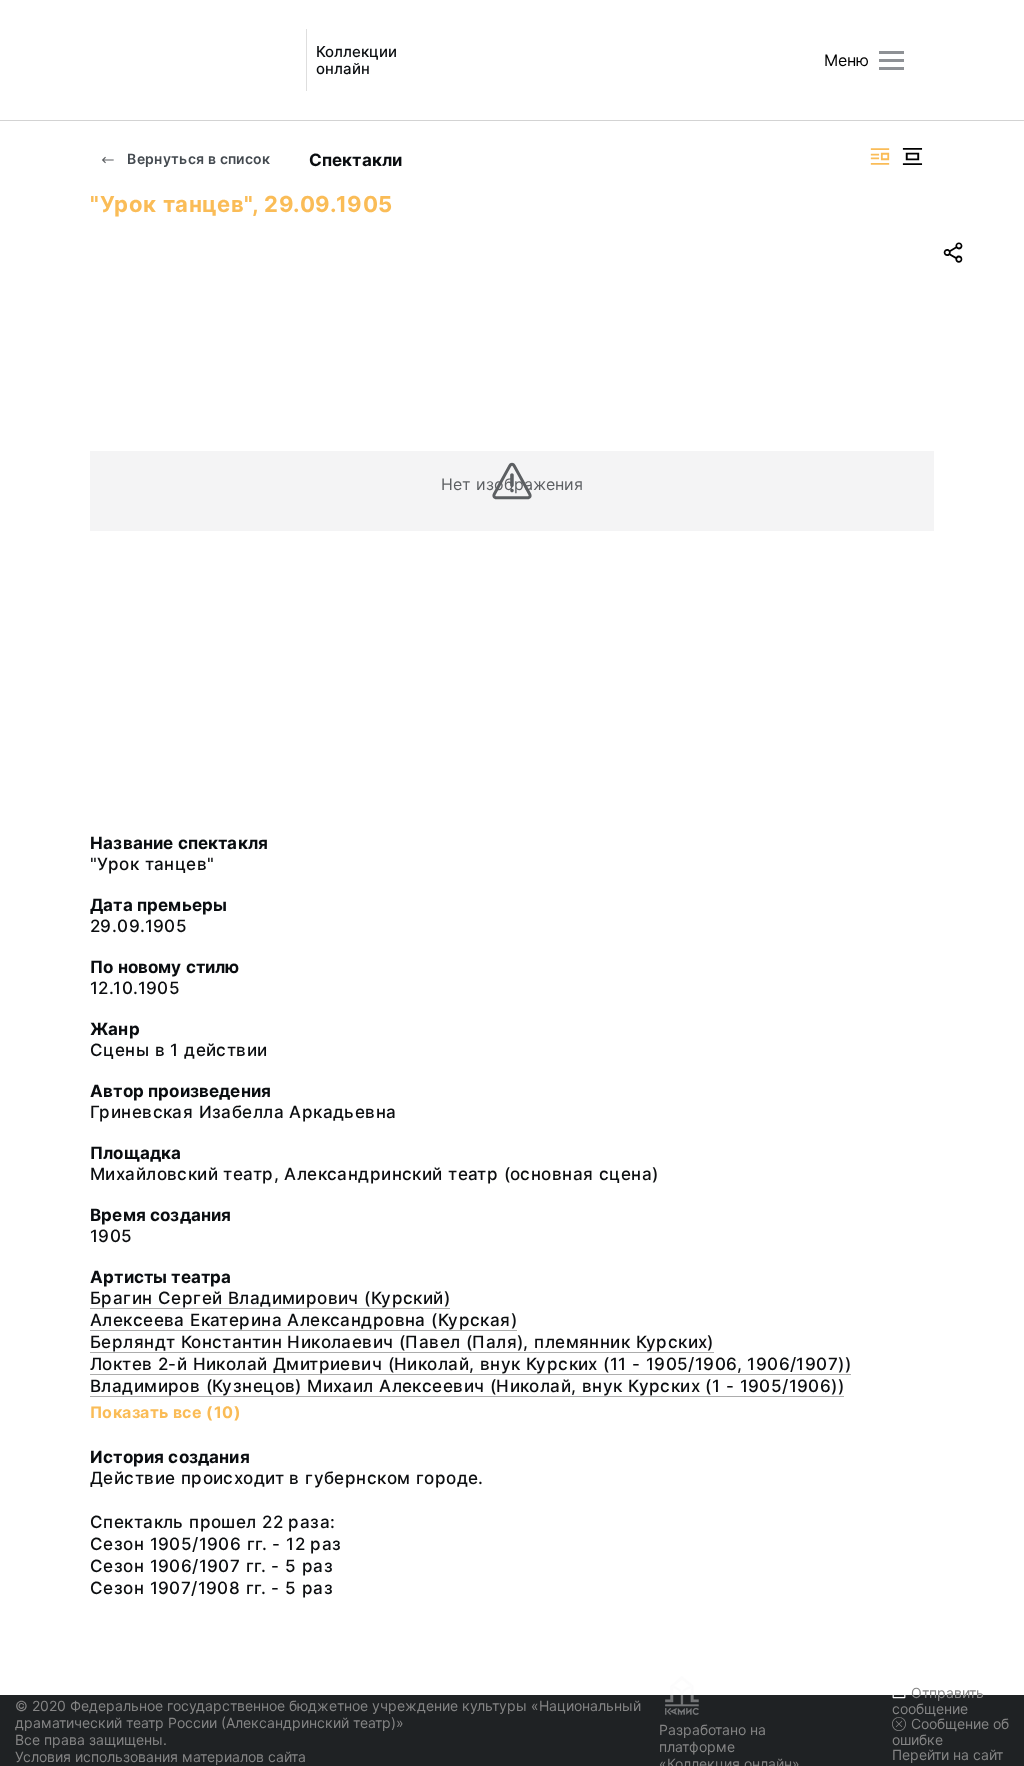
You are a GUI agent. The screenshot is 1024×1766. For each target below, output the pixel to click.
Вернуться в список (197, 158)
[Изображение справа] (880, 156)
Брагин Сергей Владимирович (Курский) (270, 1298)
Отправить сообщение (938, 1700)
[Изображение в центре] (912, 156)
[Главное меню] (891, 60)
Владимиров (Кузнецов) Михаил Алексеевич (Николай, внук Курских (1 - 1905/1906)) (467, 1386)
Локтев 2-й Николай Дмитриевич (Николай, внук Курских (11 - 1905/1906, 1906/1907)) (470, 1364)
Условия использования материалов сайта (160, 1756)
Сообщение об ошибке (950, 1731)
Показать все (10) (165, 1412)
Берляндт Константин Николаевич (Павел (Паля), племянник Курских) (402, 1342)
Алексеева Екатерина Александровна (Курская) (303, 1320)
